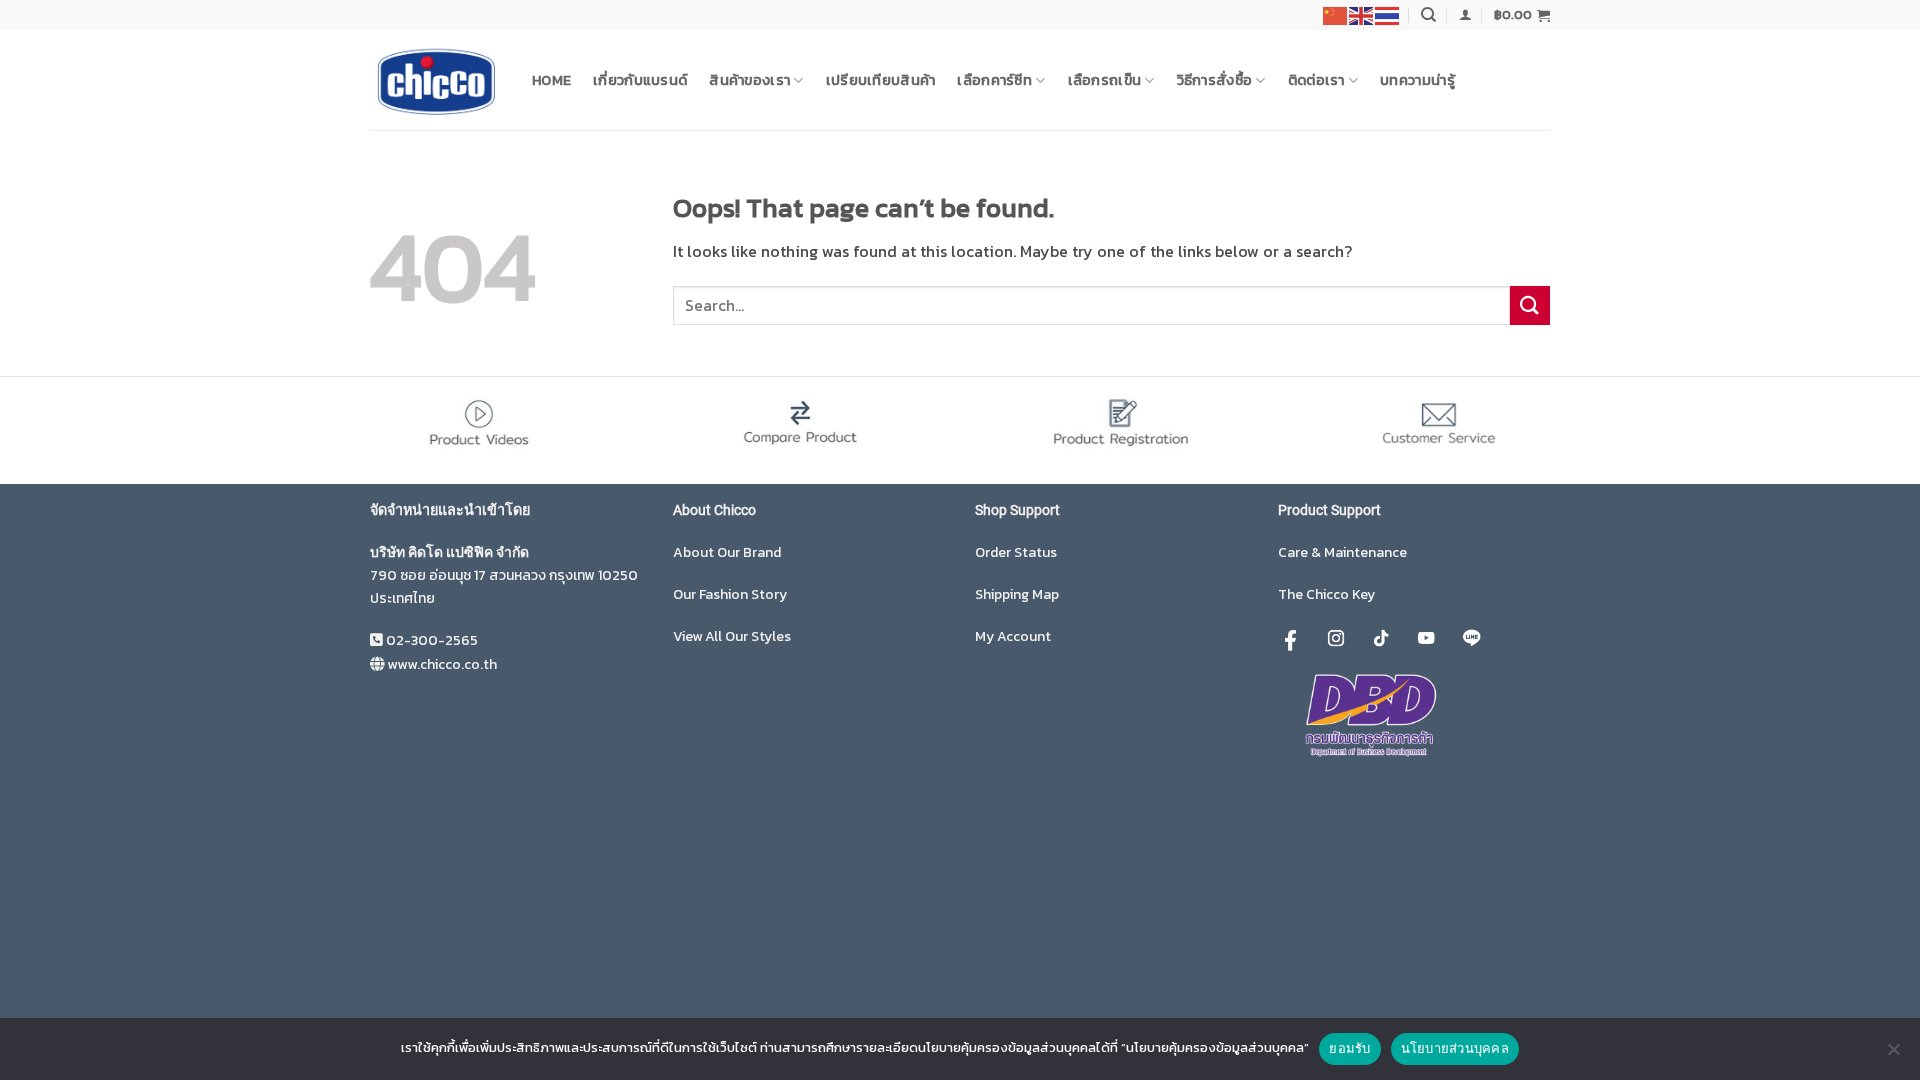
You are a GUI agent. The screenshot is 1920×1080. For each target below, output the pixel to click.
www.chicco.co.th (442, 664)
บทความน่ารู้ (1417, 80)
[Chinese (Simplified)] (1336, 15)
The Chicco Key (1326, 594)
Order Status (1016, 552)
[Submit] (1530, 305)
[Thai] (1388, 15)
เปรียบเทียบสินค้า (881, 80)
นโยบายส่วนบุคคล (1455, 1048)
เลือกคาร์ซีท (994, 80)
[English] (1362, 15)
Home (551, 80)
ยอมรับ (1349, 1048)
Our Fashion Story (730, 594)
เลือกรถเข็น (1105, 80)
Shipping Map (1017, 594)
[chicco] (436, 80)
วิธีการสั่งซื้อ (1215, 80)
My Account (1013, 636)
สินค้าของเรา (749, 80)
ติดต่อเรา (1316, 80)
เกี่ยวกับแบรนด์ (640, 80)
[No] (1893, 1055)
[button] (1465, 14)
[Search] (1428, 15)
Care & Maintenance (1342, 552)
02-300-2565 (432, 640)
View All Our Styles (732, 636)
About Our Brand (727, 552)
